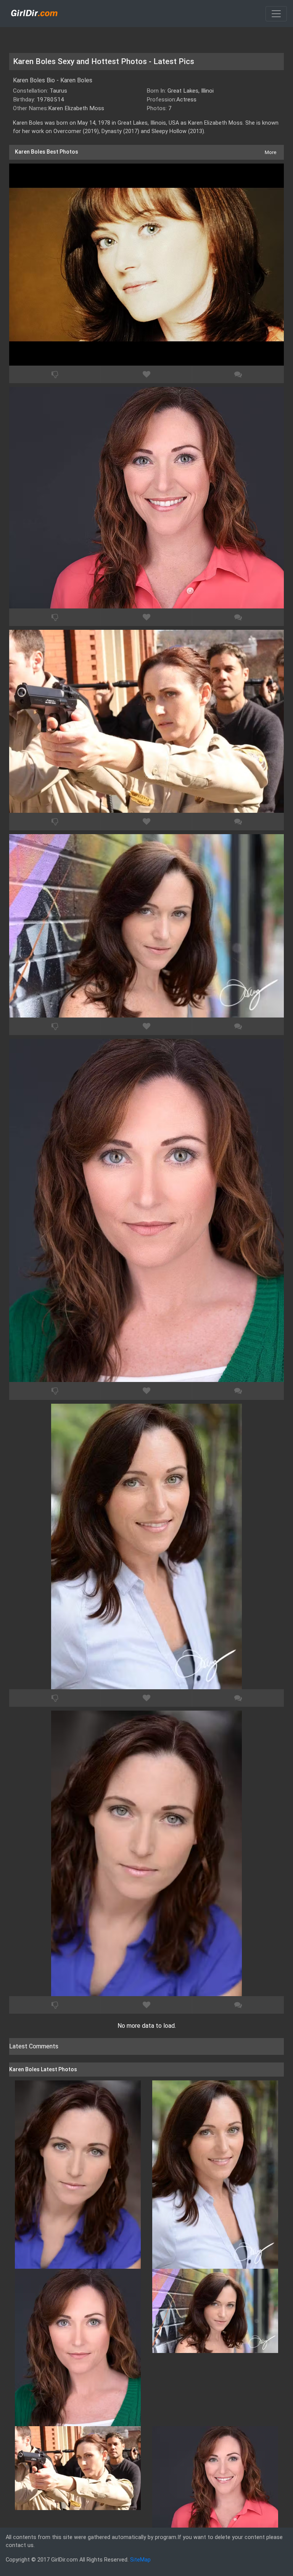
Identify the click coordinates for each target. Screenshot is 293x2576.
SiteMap (140, 2560)
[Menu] (276, 14)
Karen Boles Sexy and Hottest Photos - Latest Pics (104, 61)
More (270, 152)
